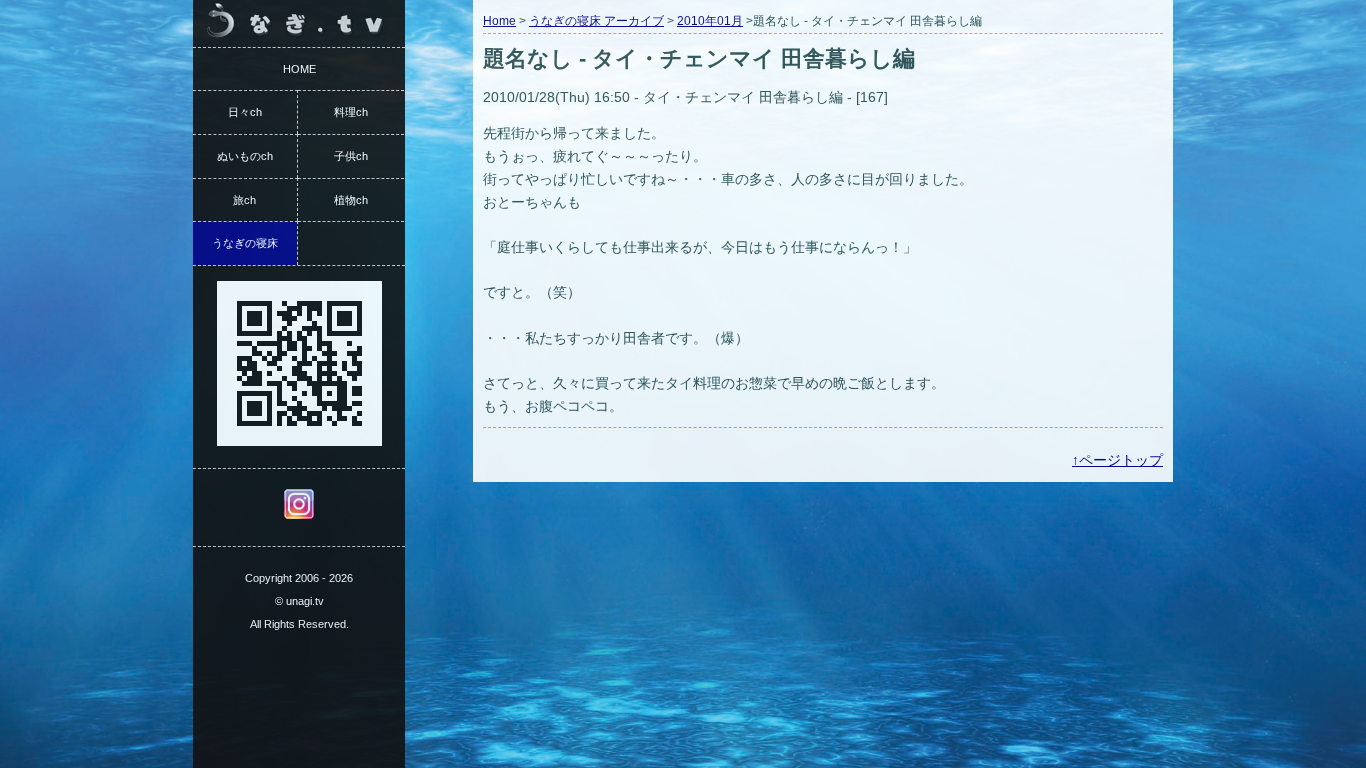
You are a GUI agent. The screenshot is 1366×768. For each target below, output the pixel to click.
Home (499, 21)
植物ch (351, 200)
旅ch (244, 200)
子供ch (351, 156)
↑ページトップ (1117, 460)
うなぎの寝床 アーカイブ (596, 21)
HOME (299, 69)
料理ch (351, 112)
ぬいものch (245, 156)
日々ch (245, 112)
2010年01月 (710, 21)
